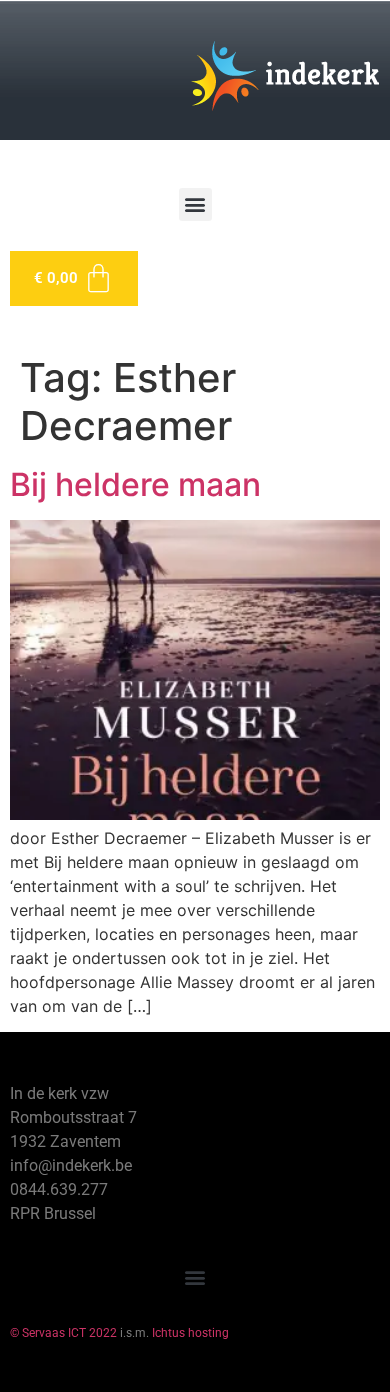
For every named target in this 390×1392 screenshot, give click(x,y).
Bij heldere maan (135, 484)
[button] (195, 204)
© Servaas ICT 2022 (63, 1333)
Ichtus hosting (190, 1333)
